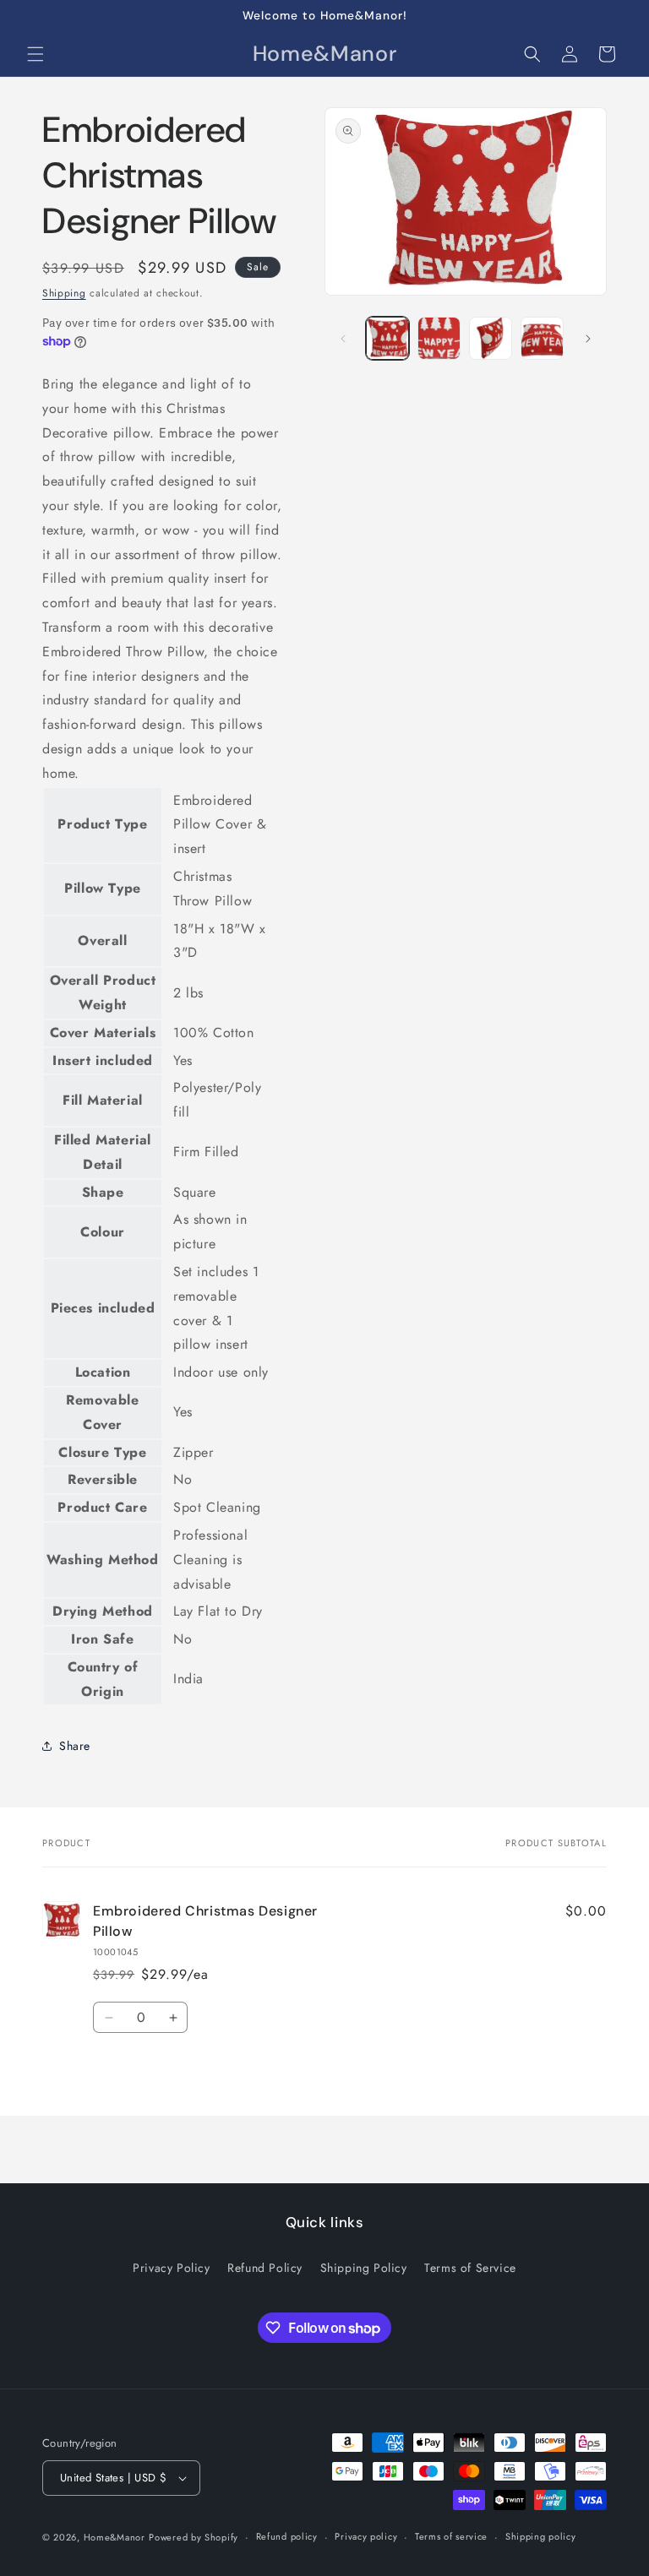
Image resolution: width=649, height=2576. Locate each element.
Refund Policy (265, 2268)
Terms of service (451, 2536)
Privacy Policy (171, 2268)
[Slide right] (588, 339)
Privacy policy (366, 2536)
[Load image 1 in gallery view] (387, 338)
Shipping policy (541, 2536)
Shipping (64, 293)
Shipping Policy (364, 2268)
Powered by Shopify (194, 2537)
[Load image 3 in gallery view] (491, 338)
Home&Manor (115, 2537)
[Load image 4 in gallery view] (542, 338)
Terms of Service (470, 2268)
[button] (35, 54)
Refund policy (287, 2536)
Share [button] (75, 1746)
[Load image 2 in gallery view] (439, 338)
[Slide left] (343, 339)
